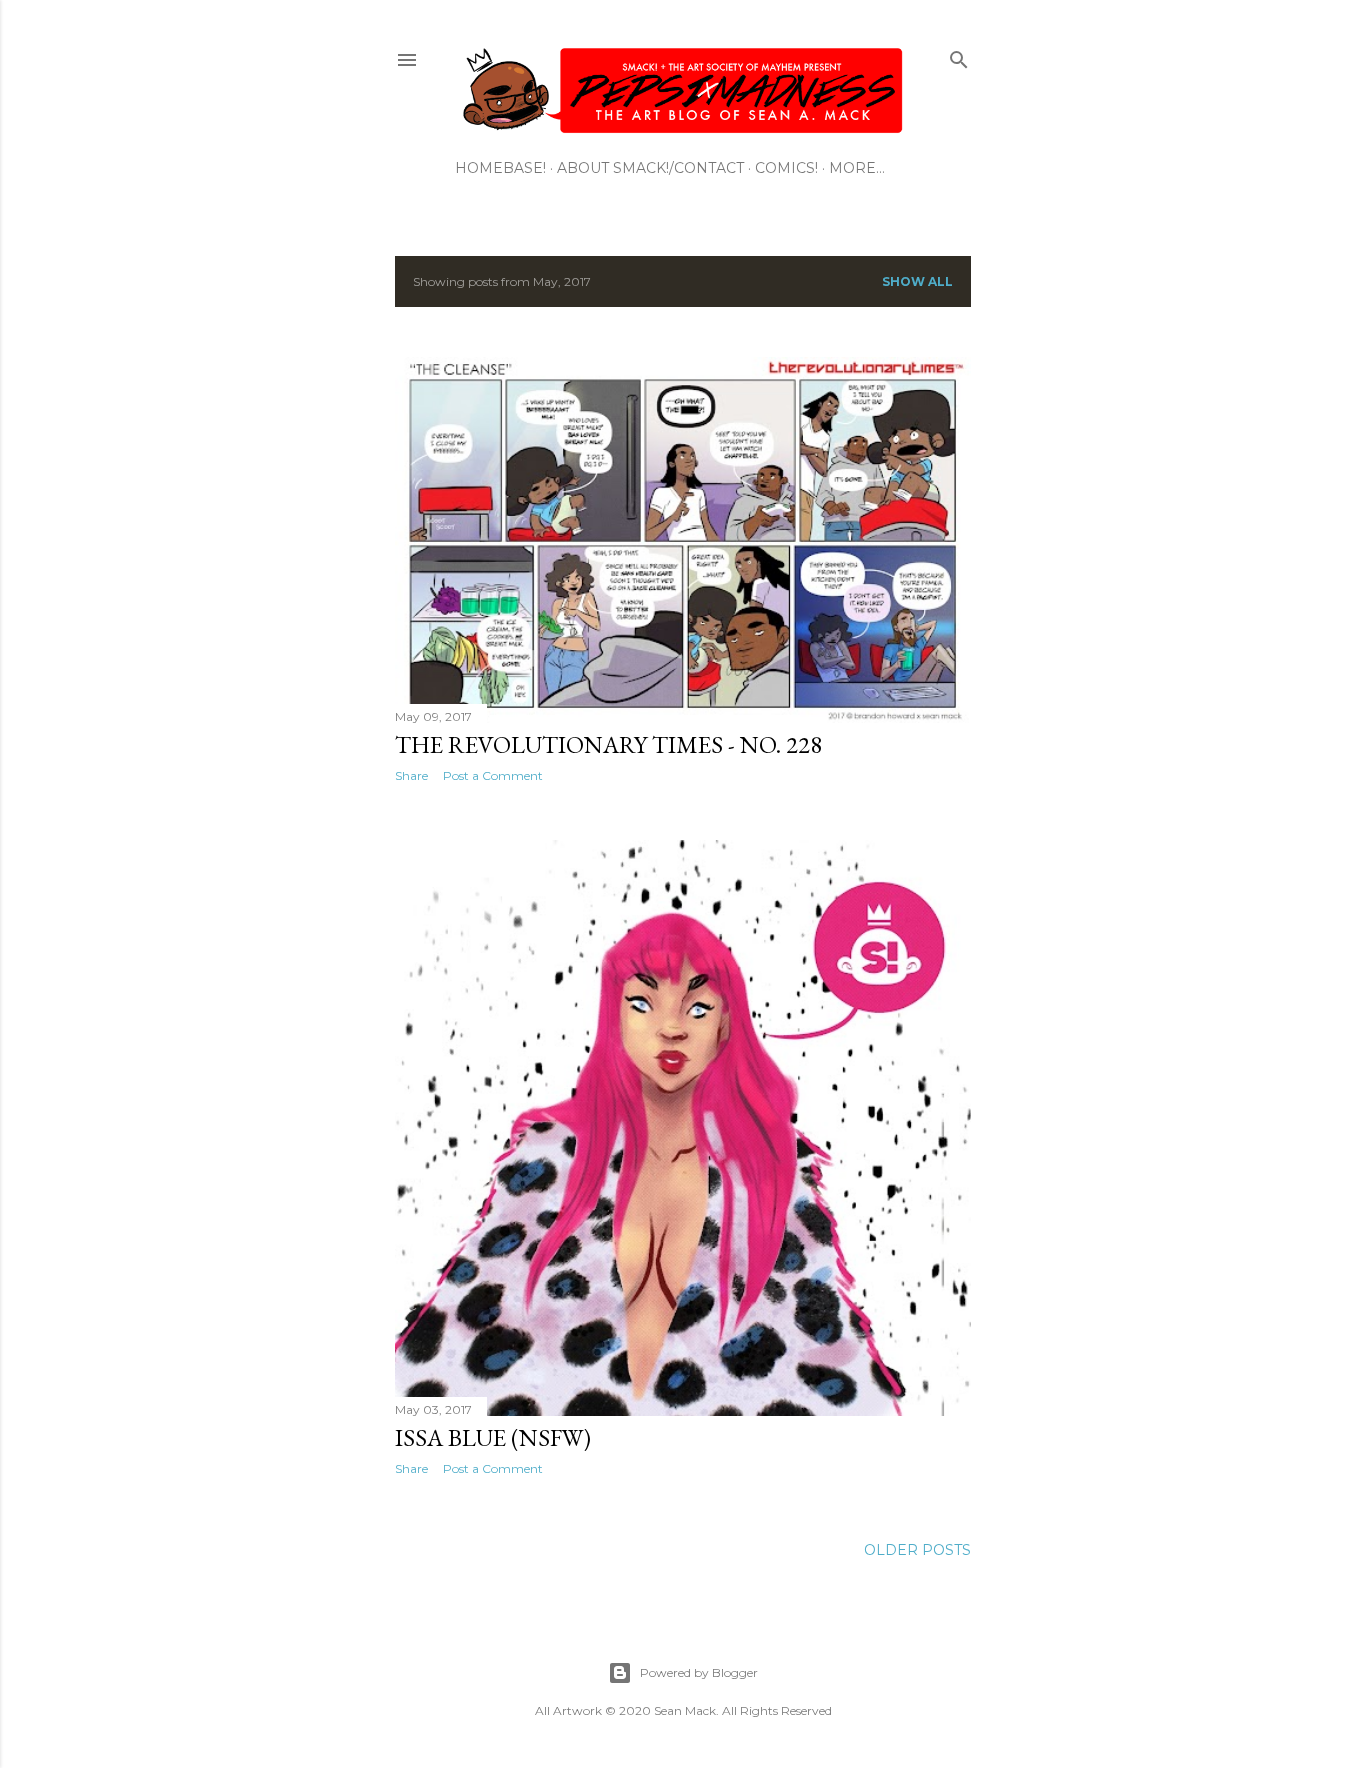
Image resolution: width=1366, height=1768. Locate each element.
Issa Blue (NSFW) (493, 1437)
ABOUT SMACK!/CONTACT (650, 168)
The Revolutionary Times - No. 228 (608, 744)
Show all (917, 281)
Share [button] (411, 775)
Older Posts (917, 1550)
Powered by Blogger (699, 1672)
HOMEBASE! (500, 168)
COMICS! (786, 168)
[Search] (959, 55)
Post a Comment (493, 775)
